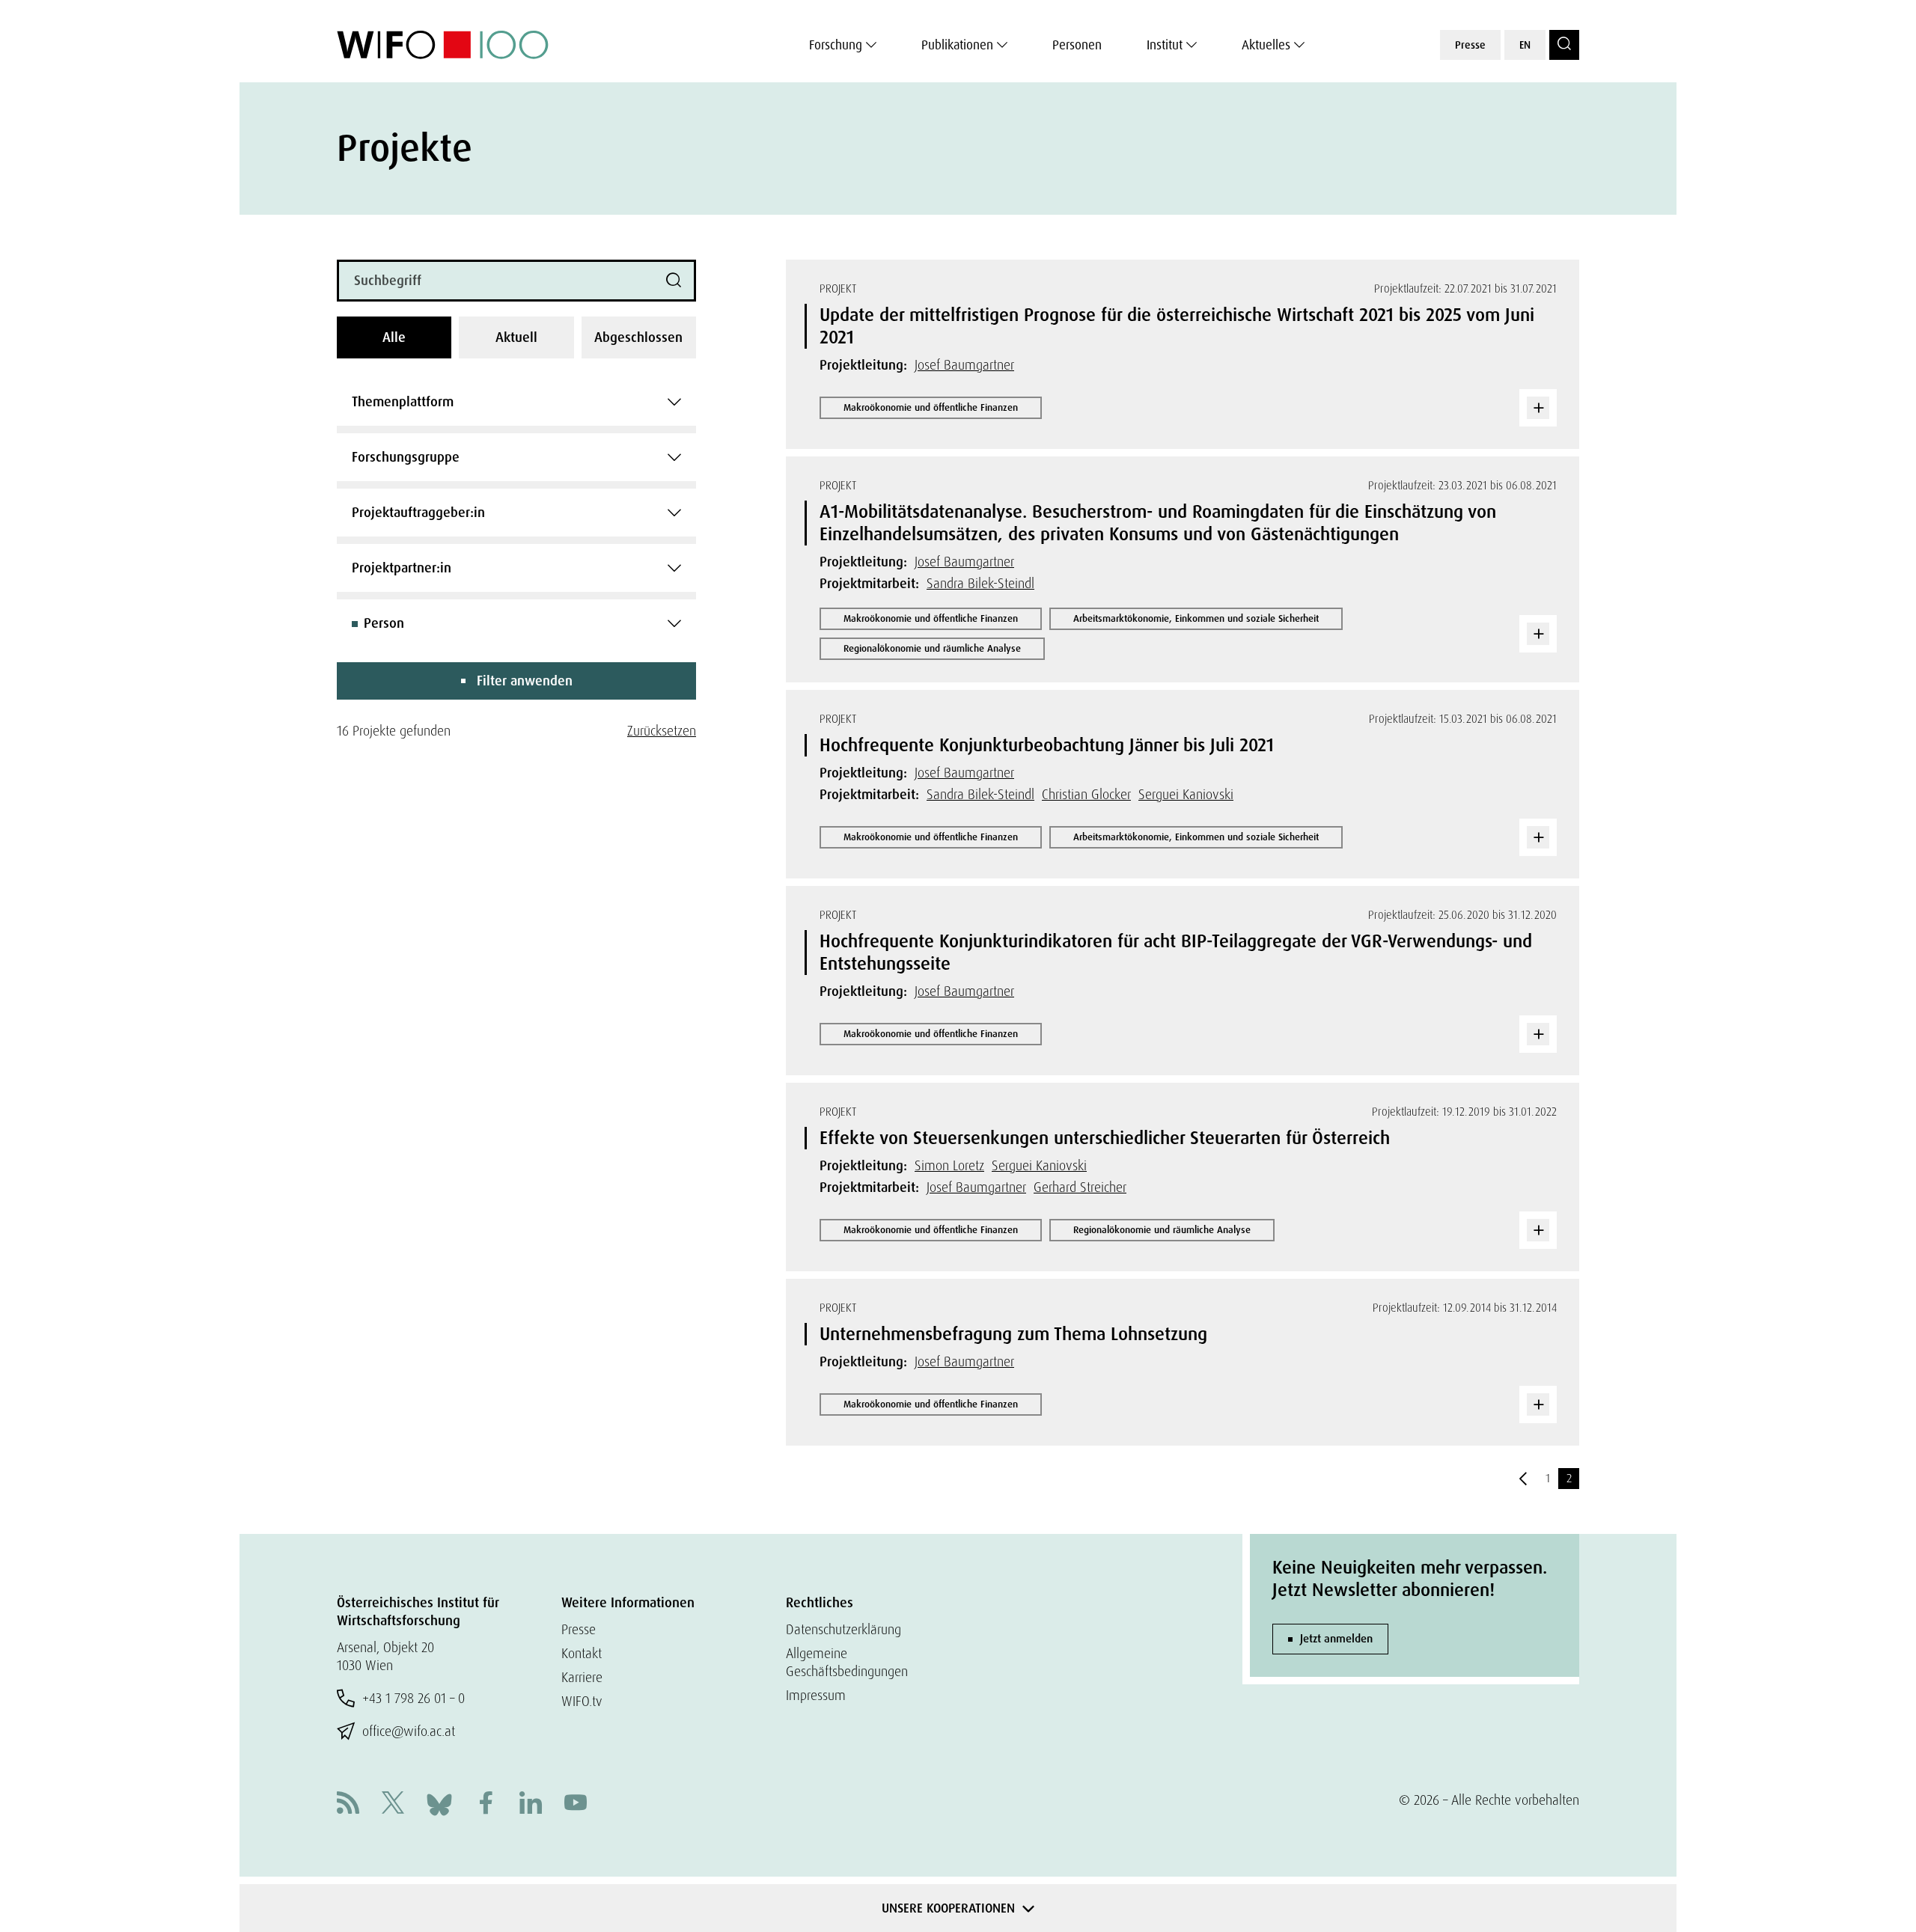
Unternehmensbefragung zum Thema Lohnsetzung (1013, 1334)
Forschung (836, 45)
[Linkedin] (531, 1804)
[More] (1538, 408)
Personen (1077, 45)
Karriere (582, 1677)
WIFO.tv (582, 1701)
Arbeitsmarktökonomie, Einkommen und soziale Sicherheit (1196, 618)
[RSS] (348, 1804)
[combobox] (516, 402)
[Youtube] (576, 1804)
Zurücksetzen (662, 731)
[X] (393, 1804)
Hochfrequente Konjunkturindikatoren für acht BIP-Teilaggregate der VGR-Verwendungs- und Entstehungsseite (1176, 952)
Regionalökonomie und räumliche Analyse (932, 648)
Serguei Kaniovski (1186, 794)
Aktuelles (1266, 45)
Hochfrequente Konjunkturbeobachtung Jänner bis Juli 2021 (1047, 745)
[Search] (1564, 45)
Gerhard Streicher (1080, 1187)
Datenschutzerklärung (843, 1629)
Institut (1165, 45)
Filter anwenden (525, 681)
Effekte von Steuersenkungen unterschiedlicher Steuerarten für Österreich (1105, 1138)
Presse (1470, 45)
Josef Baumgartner (964, 365)
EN (1525, 45)
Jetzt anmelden (1336, 1639)
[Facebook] (486, 1804)
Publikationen (957, 45)
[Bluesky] (439, 1803)
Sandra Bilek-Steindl (980, 583)
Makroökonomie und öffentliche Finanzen (931, 407)
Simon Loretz (949, 1165)
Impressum (816, 1695)
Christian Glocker (1086, 794)
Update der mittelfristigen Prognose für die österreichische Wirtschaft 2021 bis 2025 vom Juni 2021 (1177, 326)
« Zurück (1523, 1479)
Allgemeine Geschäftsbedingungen (847, 1662)
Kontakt (582, 1653)
